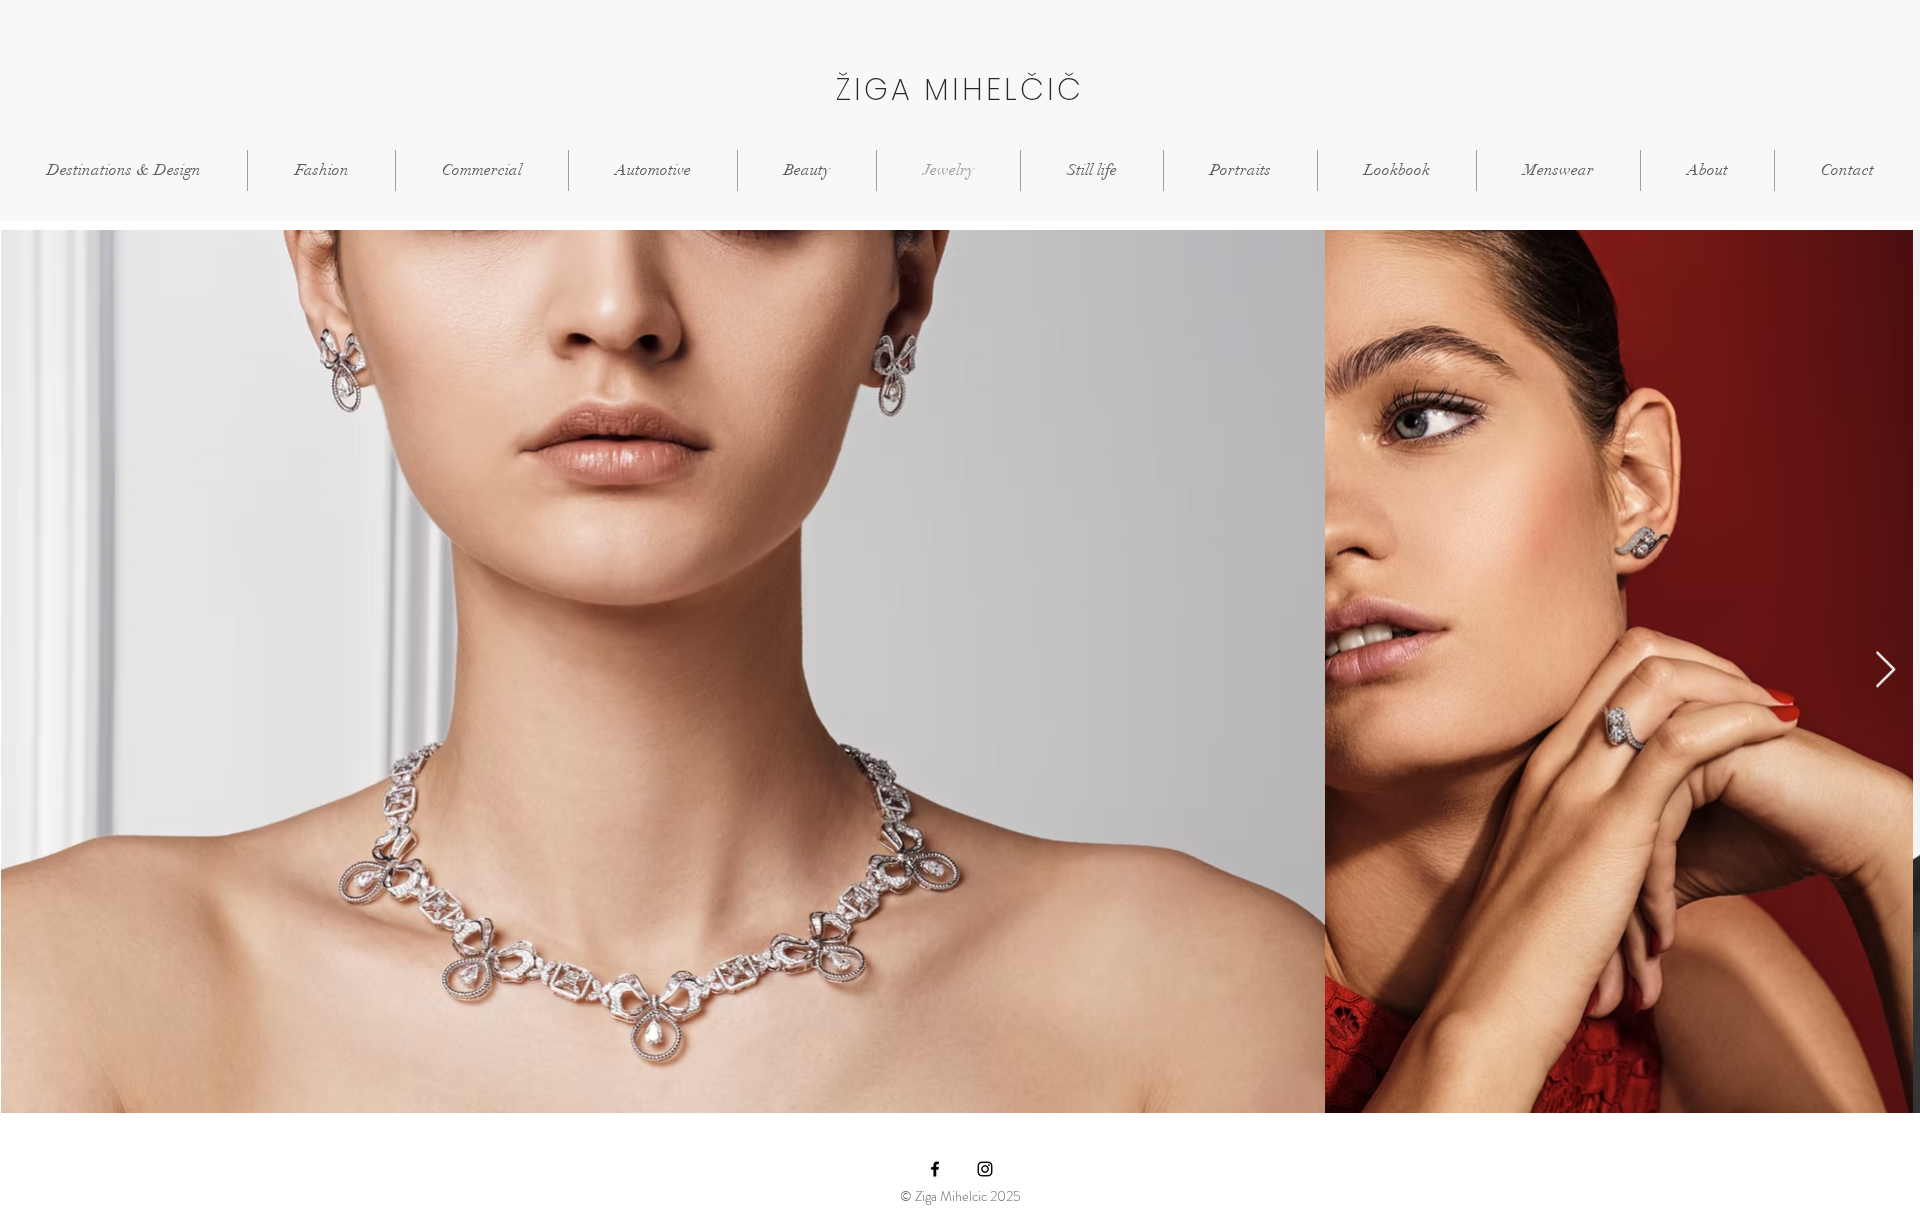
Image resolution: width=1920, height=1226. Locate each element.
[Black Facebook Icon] (935, 1169)
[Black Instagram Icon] (985, 1169)
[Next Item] (1885, 670)
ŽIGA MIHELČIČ (960, 89)
